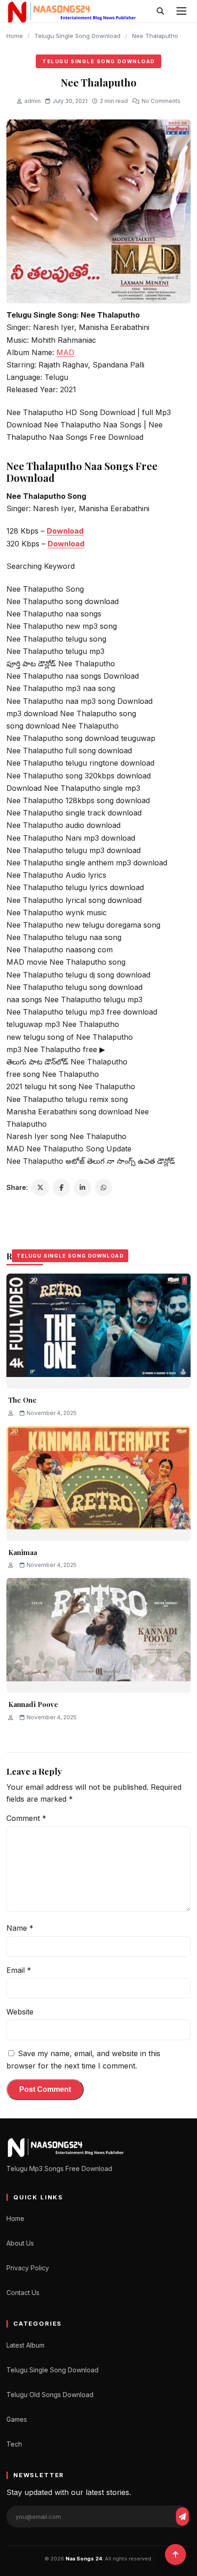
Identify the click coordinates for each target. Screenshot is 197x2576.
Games (17, 2419)
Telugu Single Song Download (77, 36)
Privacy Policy (28, 2268)
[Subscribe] (182, 2517)
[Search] (160, 11)
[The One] (98, 1331)
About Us (20, 2243)
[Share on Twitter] (40, 1188)
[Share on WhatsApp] (104, 1188)
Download (65, 531)
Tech (14, 2444)
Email (19, 1970)
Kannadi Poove (33, 1704)
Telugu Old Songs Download (50, 2395)
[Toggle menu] (181, 11)
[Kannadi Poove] (98, 1635)
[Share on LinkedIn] (82, 1188)
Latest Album (25, 2345)
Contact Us (23, 2292)
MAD (65, 352)
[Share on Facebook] (61, 1188)
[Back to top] (175, 2554)
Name (20, 1928)
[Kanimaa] (98, 1483)
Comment (26, 1818)
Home (15, 36)
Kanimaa (23, 1552)
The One (22, 1400)
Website (20, 2012)
